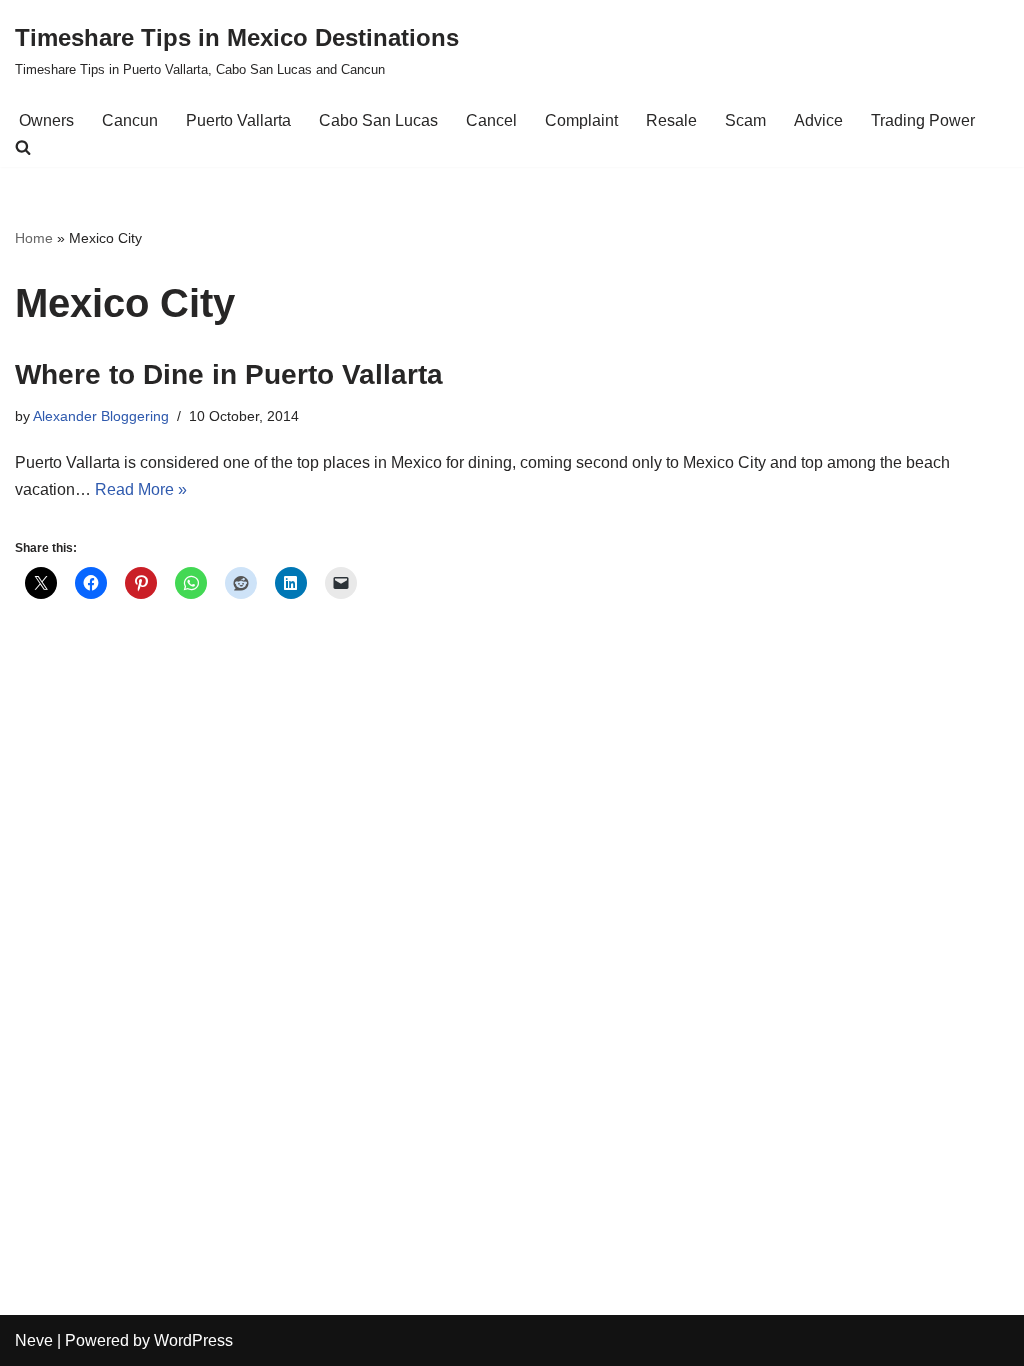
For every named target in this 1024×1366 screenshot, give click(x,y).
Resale (671, 120)
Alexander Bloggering (101, 416)
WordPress (193, 1340)
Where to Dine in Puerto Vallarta (229, 374)
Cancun (130, 120)
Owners (46, 120)
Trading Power (923, 120)
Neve (34, 1340)
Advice (818, 120)
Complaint (581, 120)
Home (34, 238)
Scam (745, 120)
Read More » (141, 489)
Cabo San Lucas (378, 120)
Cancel (491, 120)
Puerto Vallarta (238, 120)
